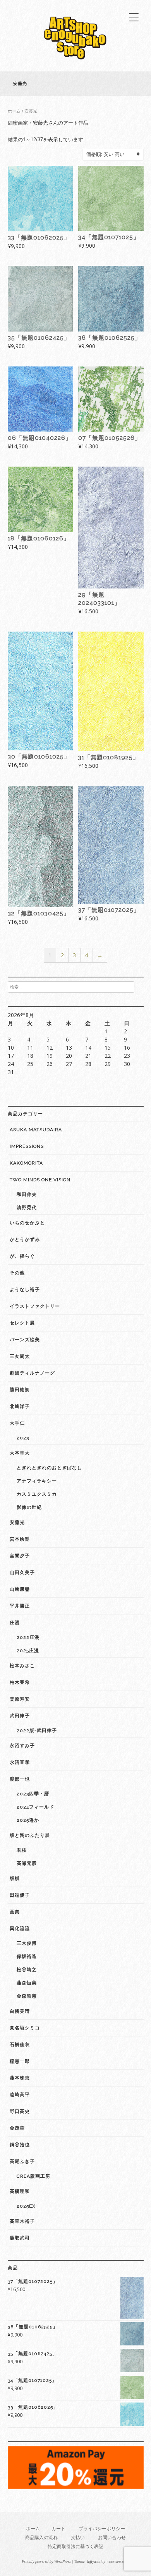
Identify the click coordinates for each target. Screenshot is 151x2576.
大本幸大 (20, 1453)
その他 (17, 1273)
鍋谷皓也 (20, 2145)
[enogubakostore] (75, 62)
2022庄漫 (28, 1637)
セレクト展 (22, 1323)
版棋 (15, 1878)
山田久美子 (22, 1573)
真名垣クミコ (25, 2028)
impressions (27, 1146)
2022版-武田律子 (37, 1731)
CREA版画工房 (33, 2176)
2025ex (26, 2206)
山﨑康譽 (20, 1589)
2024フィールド (35, 1807)
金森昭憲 (27, 1996)
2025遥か (28, 1820)
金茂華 (17, 2128)
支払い (78, 2537)
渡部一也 (20, 1779)
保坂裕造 (27, 1956)
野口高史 (20, 2111)
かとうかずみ (25, 1239)
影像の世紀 (29, 1507)
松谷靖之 (27, 1970)
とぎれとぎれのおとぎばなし (49, 1468)
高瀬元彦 (27, 1863)
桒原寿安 (20, 1699)
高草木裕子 (22, 2221)
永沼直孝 (20, 1762)
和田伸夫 (27, 1194)
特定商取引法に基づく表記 (75, 2546)
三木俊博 (27, 1943)
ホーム (14, 111)
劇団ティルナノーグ (32, 1373)
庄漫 (15, 1623)
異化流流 (20, 1929)
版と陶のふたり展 (30, 1835)
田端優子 (20, 1895)
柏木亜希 (20, 1682)
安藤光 (17, 1522)
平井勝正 (20, 1606)
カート (58, 2528)
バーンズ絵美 (25, 1340)
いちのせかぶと (27, 1223)
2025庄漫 (28, 1651)
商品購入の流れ (41, 2537)
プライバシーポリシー (102, 2528)
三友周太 (20, 1356)
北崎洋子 (20, 1406)
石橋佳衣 (20, 2045)
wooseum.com (117, 2561)
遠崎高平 (20, 2095)
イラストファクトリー (35, 1306)
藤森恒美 (27, 1983)
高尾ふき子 (22, 2161)
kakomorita (26, 1163)
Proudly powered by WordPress (46, 2561)
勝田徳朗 (20, 1390)
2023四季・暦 (33, 1794)
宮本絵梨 (20, 1539)
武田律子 (20, 1716)
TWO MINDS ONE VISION (40, 1180)
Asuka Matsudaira (36, 1130)
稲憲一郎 (20, 2061)
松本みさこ (22, 1666)
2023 (23, 1438)
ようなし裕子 (25, 1290)
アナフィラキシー (37, 1481)
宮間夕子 (20, 1556)
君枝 (22, 1850)
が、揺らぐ (22, 1256)
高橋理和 (20, 2191)
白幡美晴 (20, 2011)
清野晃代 (27, 1208)
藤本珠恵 (20, 2078)
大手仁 (17, 1423)
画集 (15, 1912)
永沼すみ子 (22, 1746)
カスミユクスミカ (37, 1494)
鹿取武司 (20, 2238)
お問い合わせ (112, 2537)
